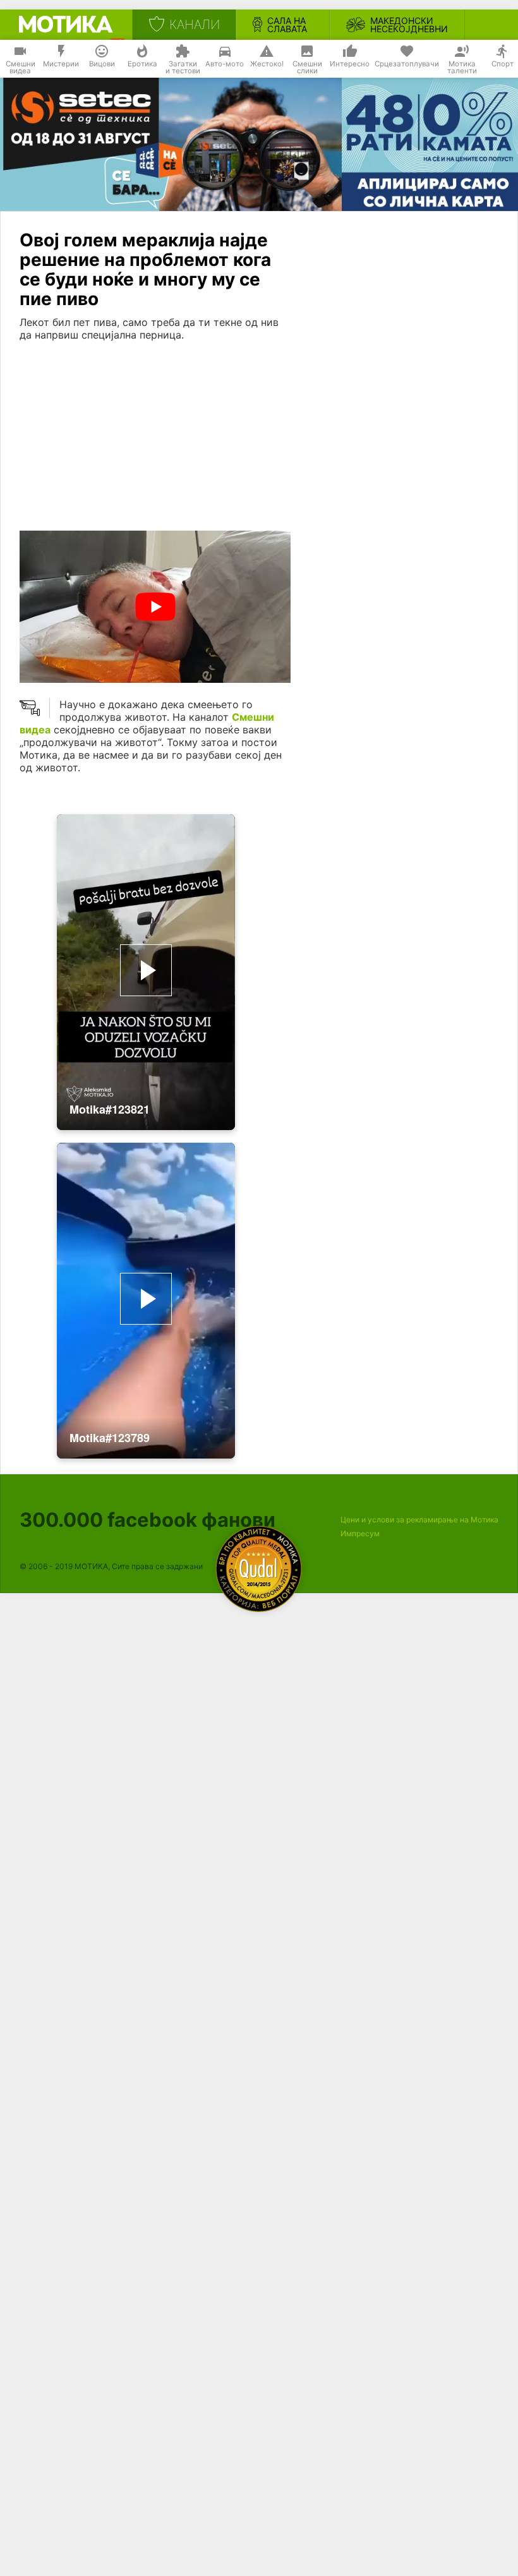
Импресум (360, 1533)
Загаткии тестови (183, 68)
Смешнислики (307, 68)
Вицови (102, 64)
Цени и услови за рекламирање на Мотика (419, 1520)
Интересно (350, 64)
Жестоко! (267, 64)
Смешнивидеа (21, 68)
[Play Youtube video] (155, 607)
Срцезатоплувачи (407, 64)
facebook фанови (148, 1520)
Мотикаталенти (462, 68)
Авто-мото (225, 64)
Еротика (142, 64)
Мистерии (61, 64)
